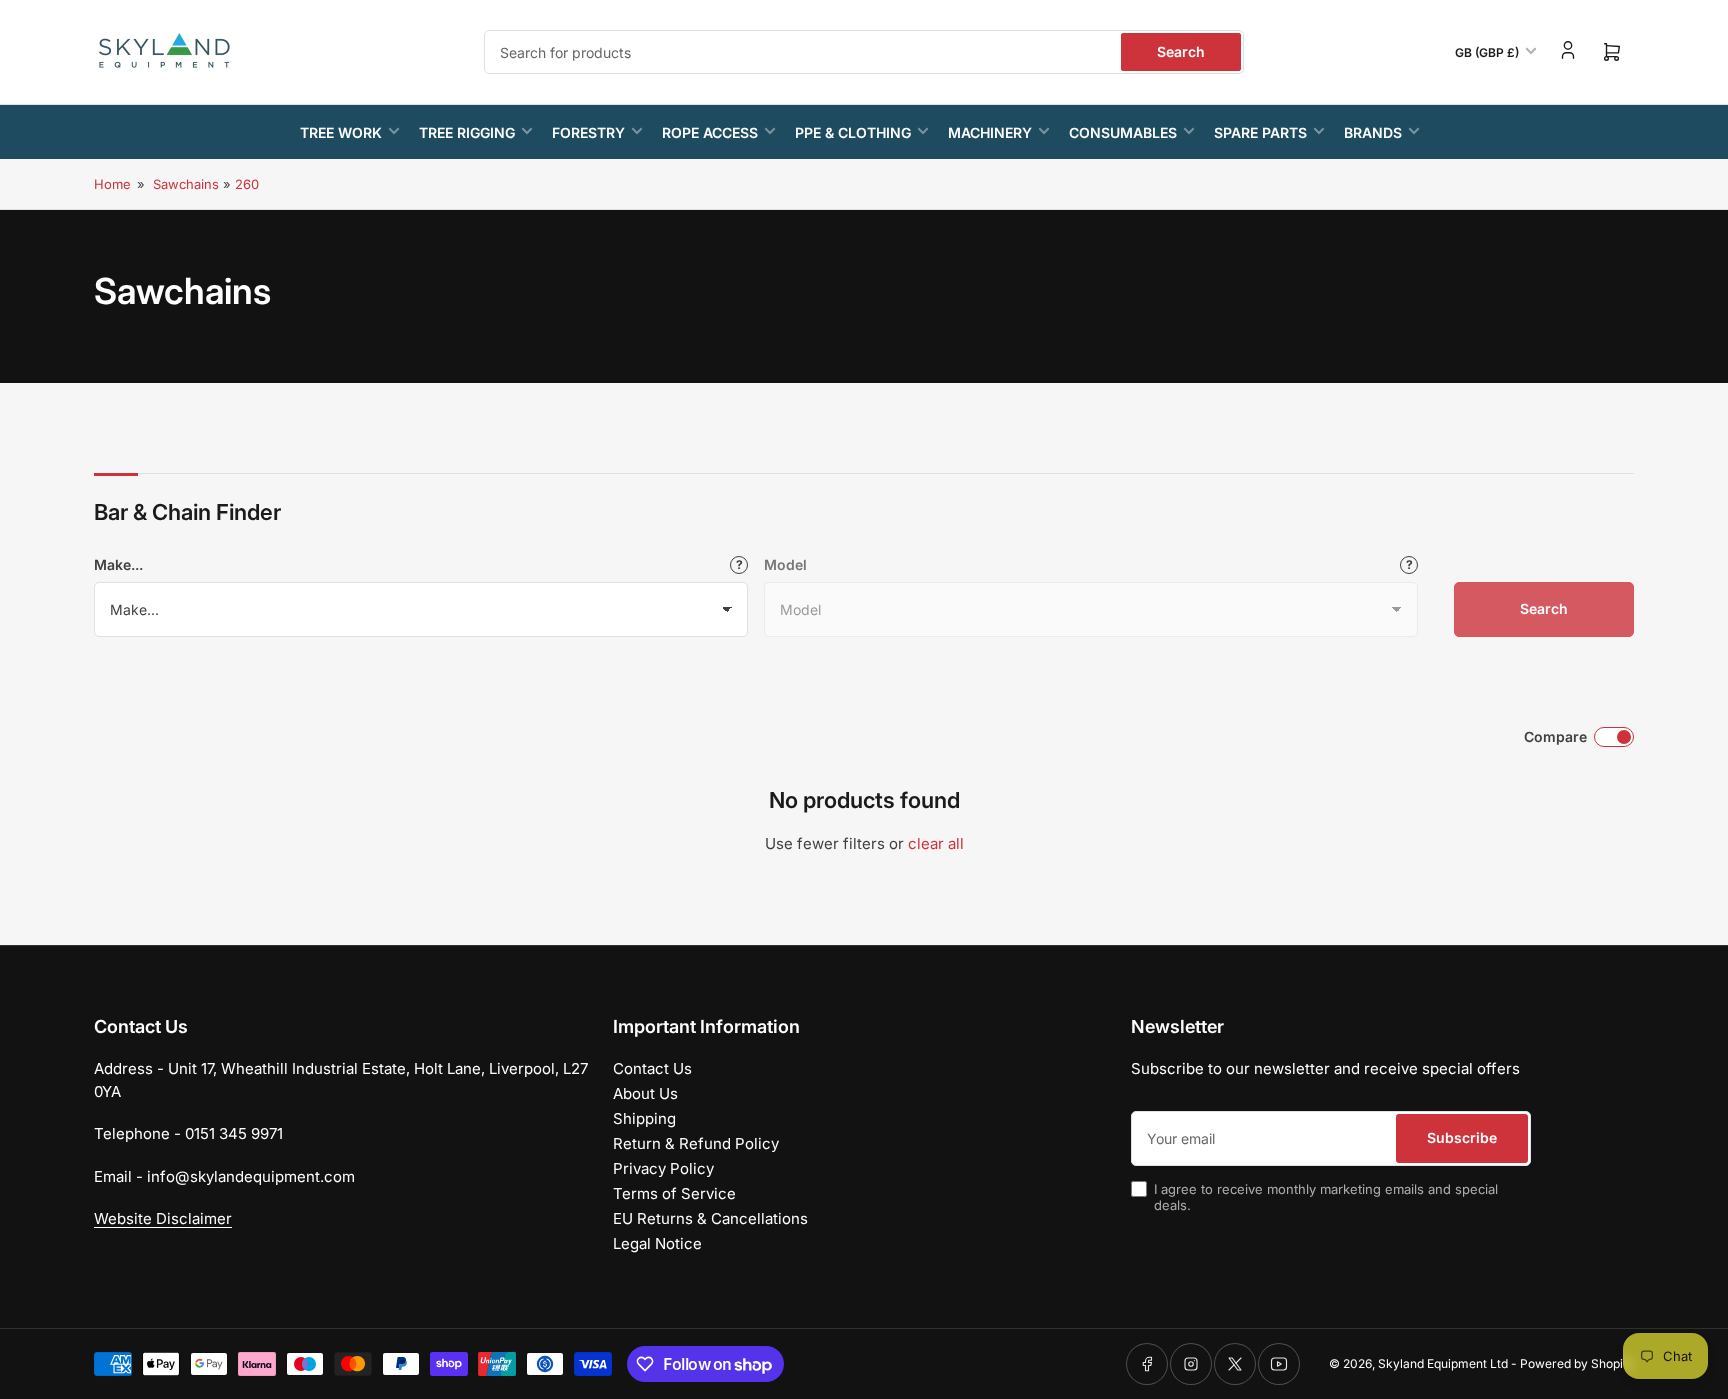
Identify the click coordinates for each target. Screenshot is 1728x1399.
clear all (936, 843)
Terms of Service (674, 1193)
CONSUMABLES (1123, 132)
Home (112, 184)
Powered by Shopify (1577, 1363)
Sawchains (186, 184)
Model (785, 564)
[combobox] (864, 52)
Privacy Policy (663, 1168)
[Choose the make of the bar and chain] (739, 565)
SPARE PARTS (1260, 132)
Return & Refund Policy (696, 1143)
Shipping (644, 1118)
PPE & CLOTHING (853, 132)
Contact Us (652, 1068)
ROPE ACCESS (710, 132)
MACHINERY (990, 132)
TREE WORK (341, 132)
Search (1181, 51)
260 (247, 184)
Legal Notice (657, 1243)
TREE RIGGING (467, 132)
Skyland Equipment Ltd (1443, 1363)
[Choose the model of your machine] (1409, 565)
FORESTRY (588, 132)
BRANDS (1373, 132)
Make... (118, 564)
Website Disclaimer (163, 1218)
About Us (645, 1093)
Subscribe (1462, 1137)
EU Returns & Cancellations (710, 1218)
